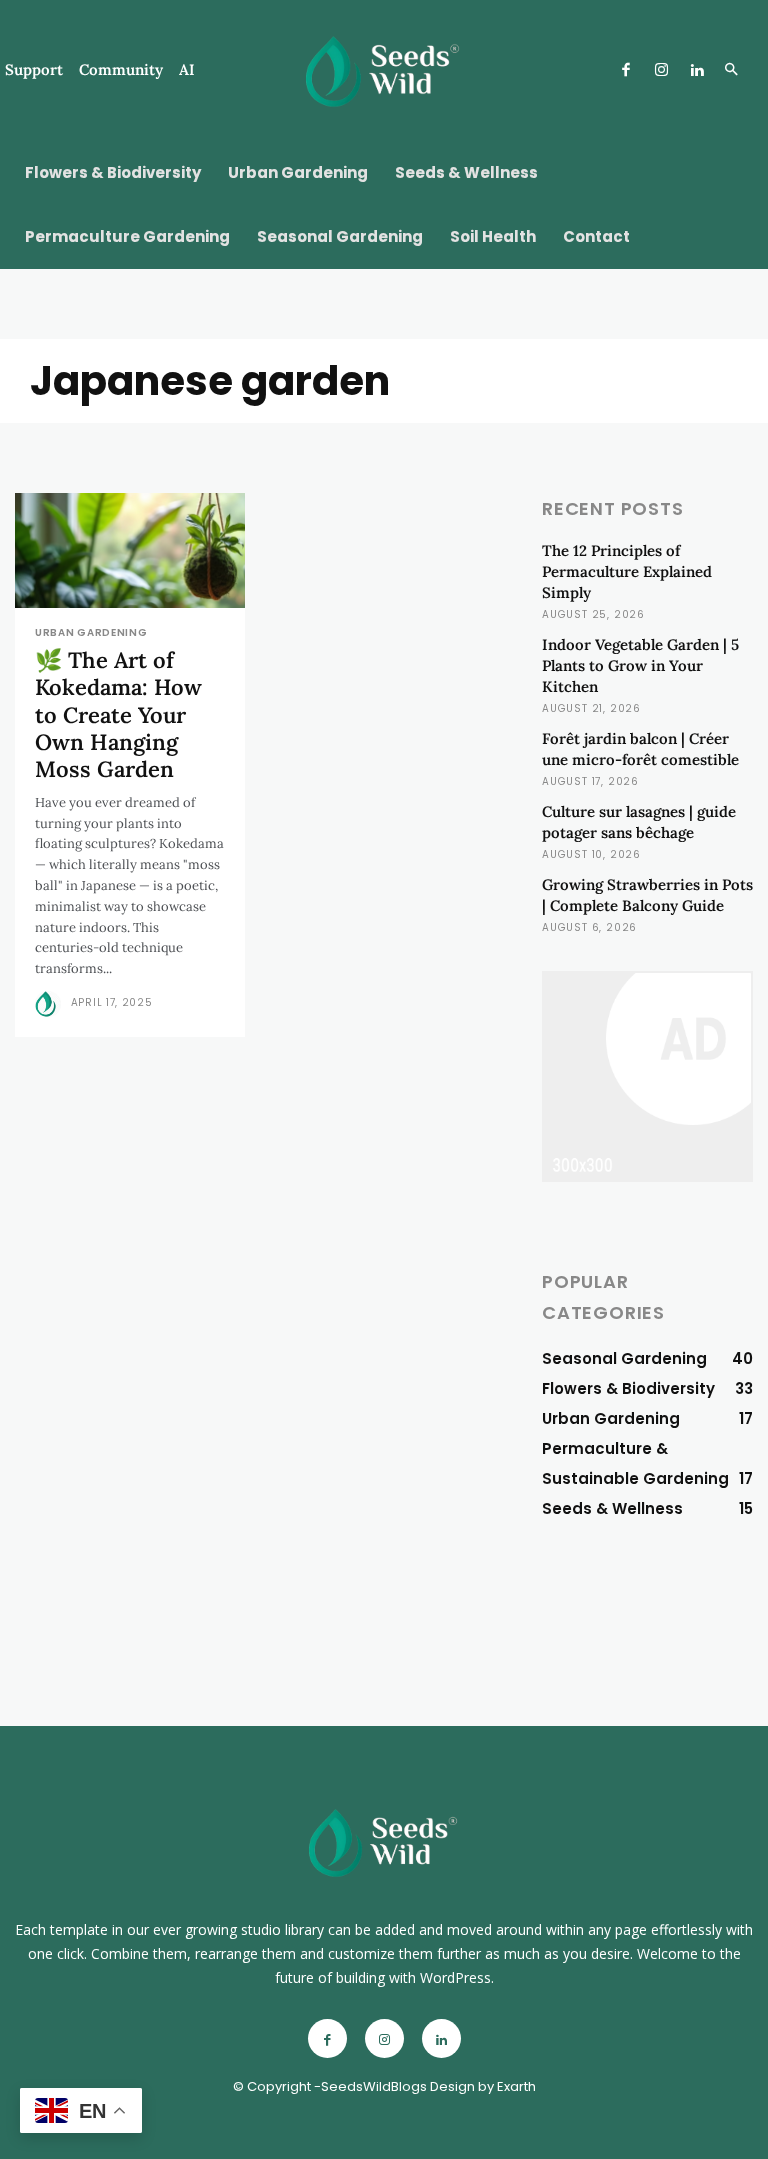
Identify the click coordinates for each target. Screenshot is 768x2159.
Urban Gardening (91, 633)
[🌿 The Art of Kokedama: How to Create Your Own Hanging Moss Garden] (130, 550)
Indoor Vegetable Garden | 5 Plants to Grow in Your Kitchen (640, 665)
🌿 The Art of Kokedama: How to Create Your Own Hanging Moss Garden (118, 715)
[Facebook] (626, 71)
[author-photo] (51, 1004)
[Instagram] (661, 71)
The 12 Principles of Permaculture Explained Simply (627, 571)
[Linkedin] (697, 71)
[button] (731, 71)
